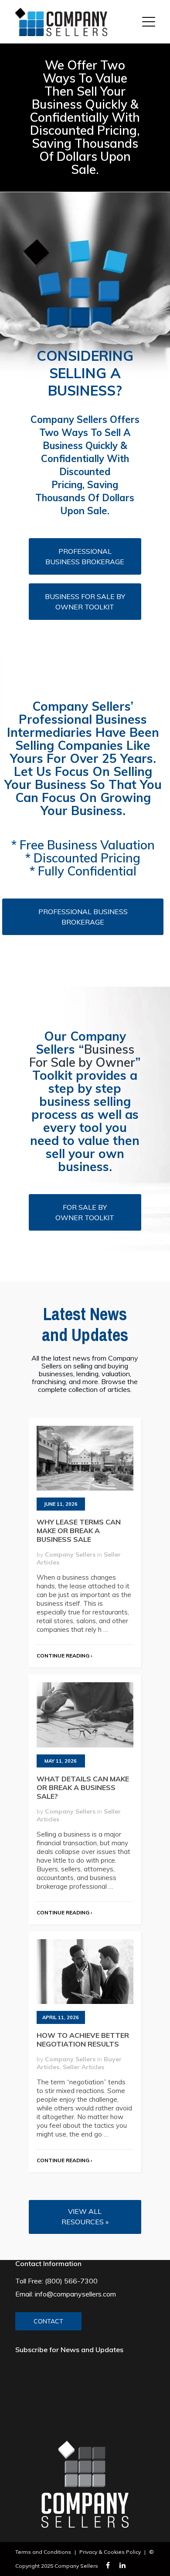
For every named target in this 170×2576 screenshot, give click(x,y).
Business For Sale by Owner (82, 1056)
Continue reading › (64, 1656)
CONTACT (48, 2321)
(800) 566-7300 (71, 2281)
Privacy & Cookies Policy (110, 2552)
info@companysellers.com (75, 2294)
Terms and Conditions (43, 2552)
